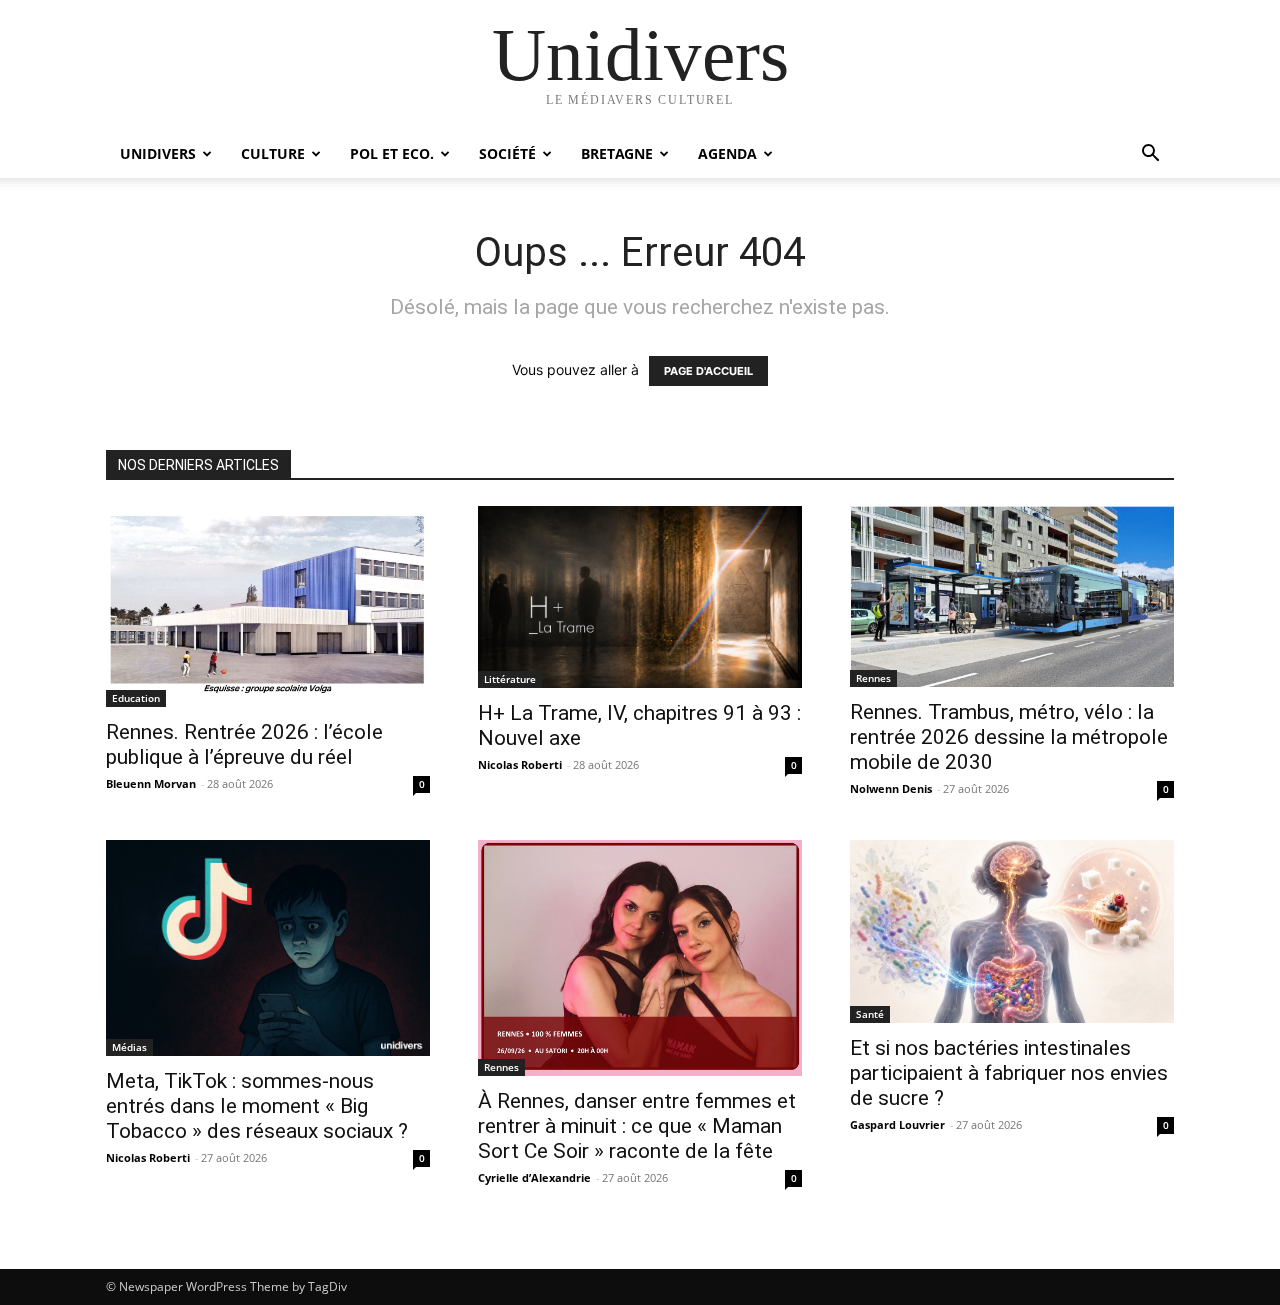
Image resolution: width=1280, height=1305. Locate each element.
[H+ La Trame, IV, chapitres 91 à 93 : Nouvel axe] (640, 597)
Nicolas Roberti (520, 764)
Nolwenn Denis (891, 788)
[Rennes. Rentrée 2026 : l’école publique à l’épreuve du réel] (268, 606)
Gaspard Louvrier (897, 1124)
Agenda (727, 153)
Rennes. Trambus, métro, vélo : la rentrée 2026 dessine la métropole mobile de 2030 (1009, 737)
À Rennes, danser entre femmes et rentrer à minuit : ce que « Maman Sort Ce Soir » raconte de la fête (637, 1126)
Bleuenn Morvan (151, 783)
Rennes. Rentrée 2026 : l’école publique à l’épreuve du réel (244, 744)
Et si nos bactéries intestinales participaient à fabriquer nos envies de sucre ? (1009, 1073)
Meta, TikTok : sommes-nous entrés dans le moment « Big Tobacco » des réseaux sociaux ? (257, 1106)
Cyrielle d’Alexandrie (534, 1177)
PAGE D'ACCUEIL (708, 371)
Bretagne (617, 153)
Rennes (873, 678)
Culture (273, 153)
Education (136, 698)
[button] (1150, 155)
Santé (870, 1014)
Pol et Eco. (392, 153)
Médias (129, 1047)
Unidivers (158, 153)
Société (507, 153)
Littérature (510, 679)
